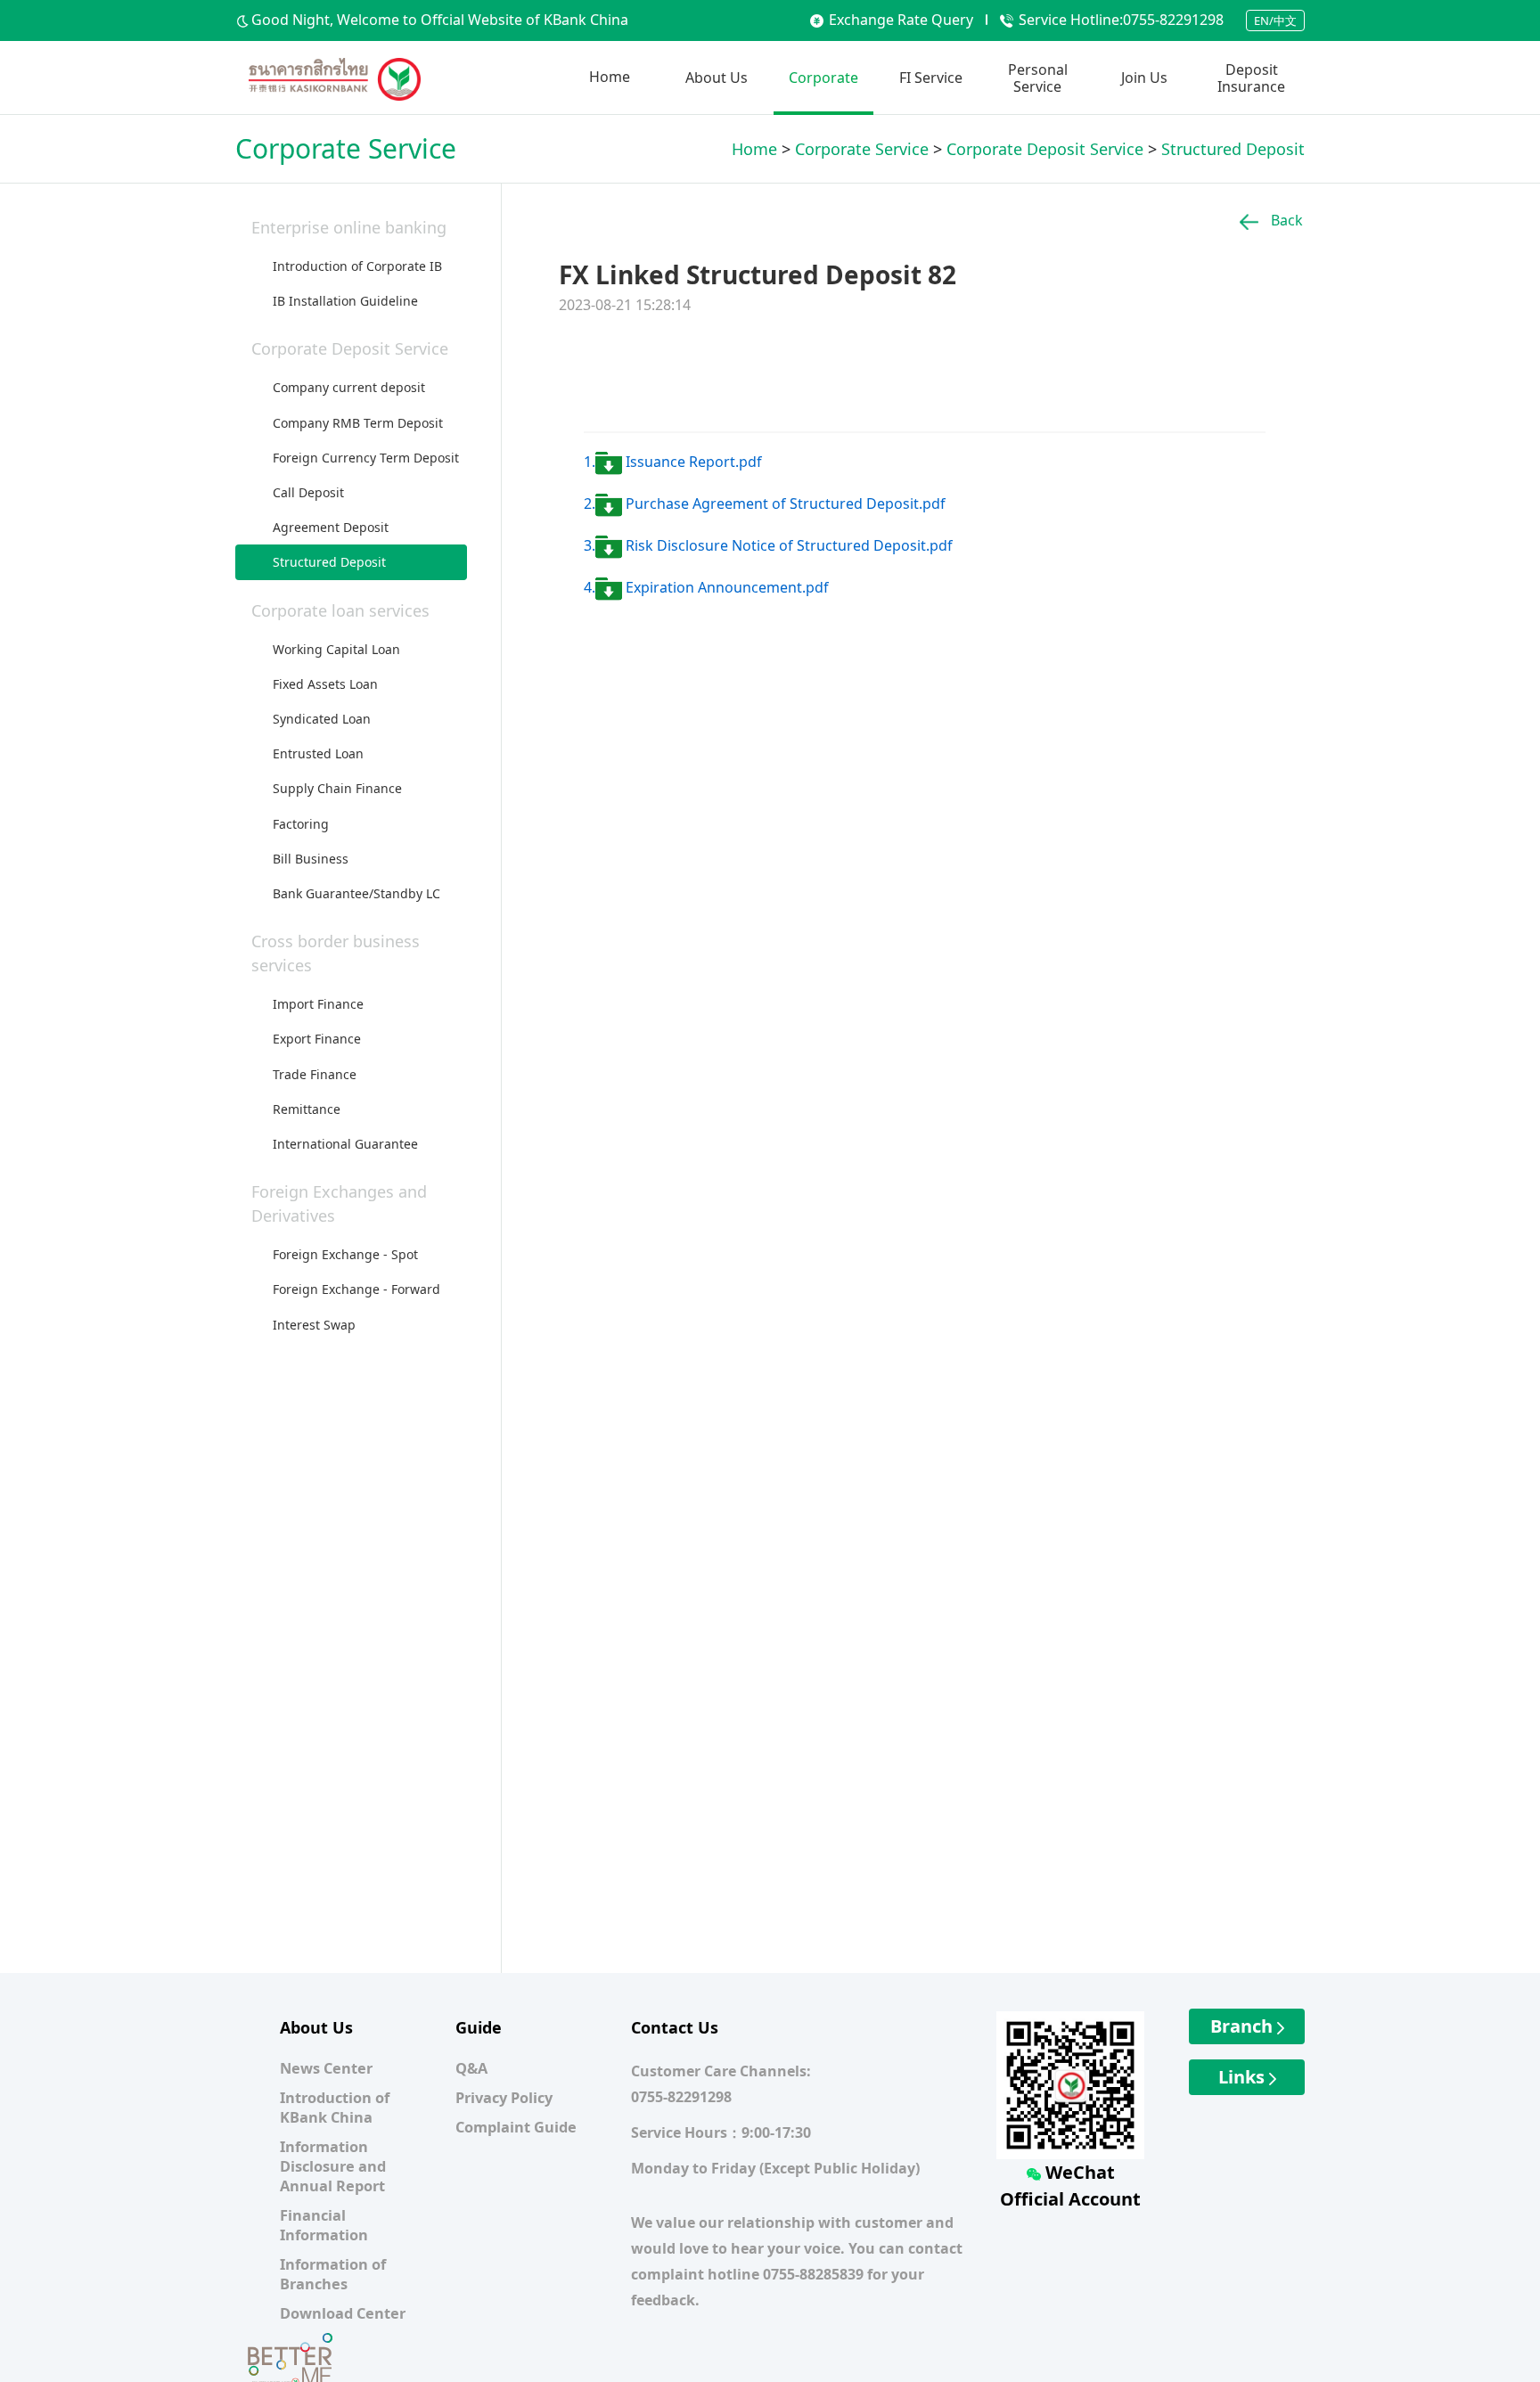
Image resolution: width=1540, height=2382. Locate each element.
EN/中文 (1275, 20)
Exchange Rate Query (901, 20)
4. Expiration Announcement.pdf (706, 587)
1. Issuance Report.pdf (673, 462)
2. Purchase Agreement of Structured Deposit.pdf (765, 503)
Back (1285, 220)
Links (1244, 2077)
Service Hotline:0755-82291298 (1121, 20)
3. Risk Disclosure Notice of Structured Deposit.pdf (768, 545)
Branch (1244, 2026)
